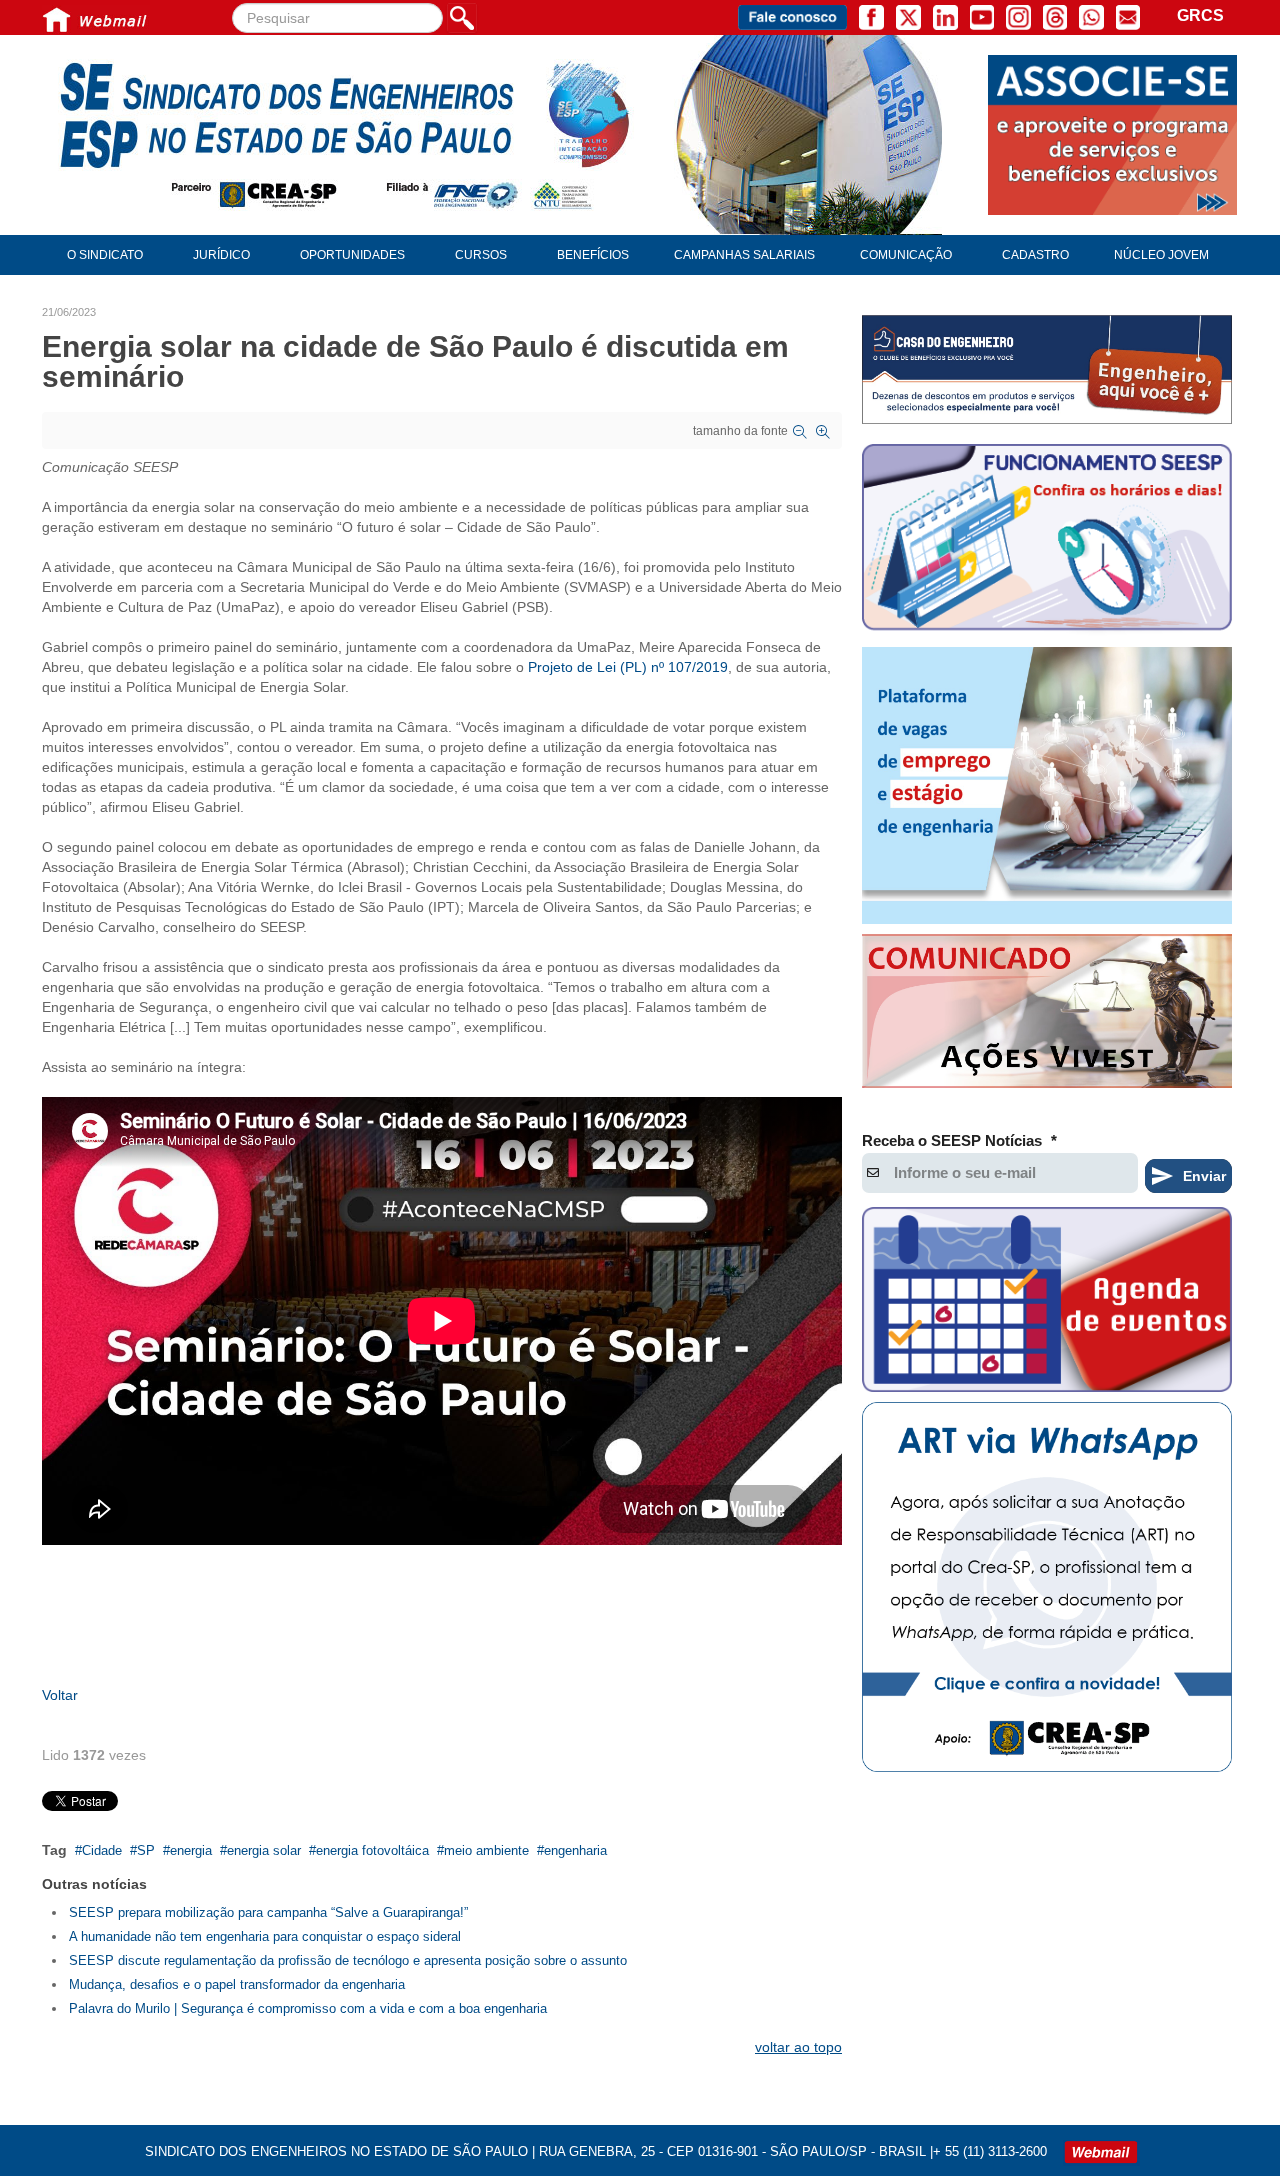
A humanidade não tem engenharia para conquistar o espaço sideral (265, 1936)
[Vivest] (1047, 1015)
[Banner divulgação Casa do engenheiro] (1047, 369)
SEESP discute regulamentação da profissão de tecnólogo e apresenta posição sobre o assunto (348, 1960)
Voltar (60, 1695)
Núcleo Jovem (1161, 255)
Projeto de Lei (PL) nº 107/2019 (628, 667)
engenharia (575, 1850)
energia (191, 1850)
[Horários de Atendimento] (1047, 540)
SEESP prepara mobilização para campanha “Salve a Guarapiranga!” (268, 1912)
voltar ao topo (798, 2047)
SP (146, 1850)
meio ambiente (486, 1850)
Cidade (102, 1850)
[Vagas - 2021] (1047, 786)
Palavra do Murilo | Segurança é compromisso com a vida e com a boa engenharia (308, 2008)
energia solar (264, 1850)
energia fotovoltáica (372, 1850)
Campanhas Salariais (744, 255)
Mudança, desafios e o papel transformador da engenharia (237, 1984)
